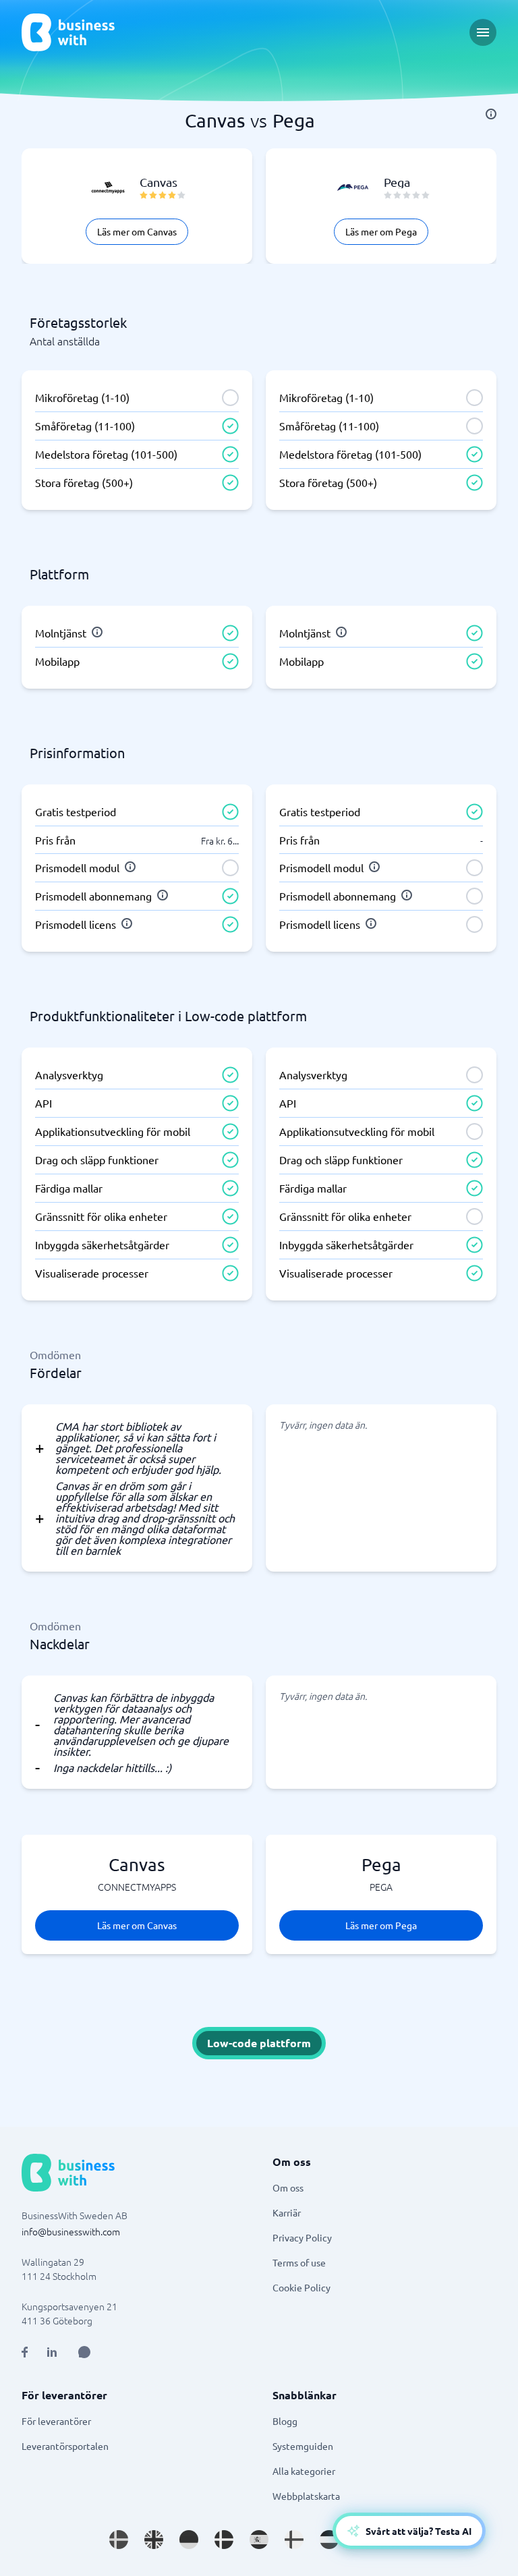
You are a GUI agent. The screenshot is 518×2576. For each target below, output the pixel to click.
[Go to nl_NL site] (329, 2540)
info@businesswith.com (71, 2231)
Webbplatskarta (306, 2496)
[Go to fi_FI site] (294, 2540)
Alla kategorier (304, 2471)
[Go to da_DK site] (224, 2540)
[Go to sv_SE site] (119, 2540)
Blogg (285, 2421)
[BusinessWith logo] (68, 32)
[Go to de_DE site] (189, 2540)
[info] (491, 114)
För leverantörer (56, 2421)
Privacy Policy (302, 2237)
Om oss (288, 2187)
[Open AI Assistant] (84, 2352)
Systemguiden (303, 2446)
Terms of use (299, 2262)
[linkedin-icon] (52, 2352)
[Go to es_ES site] (259, 2540)
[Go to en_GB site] (154, 2540)
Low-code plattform (259, 2043)
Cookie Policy (301, 2287)
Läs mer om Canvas (137, 231)
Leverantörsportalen (65, 2446)
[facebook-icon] (25, 2352)
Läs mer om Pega (381, 231)
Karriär (287, 2212)
